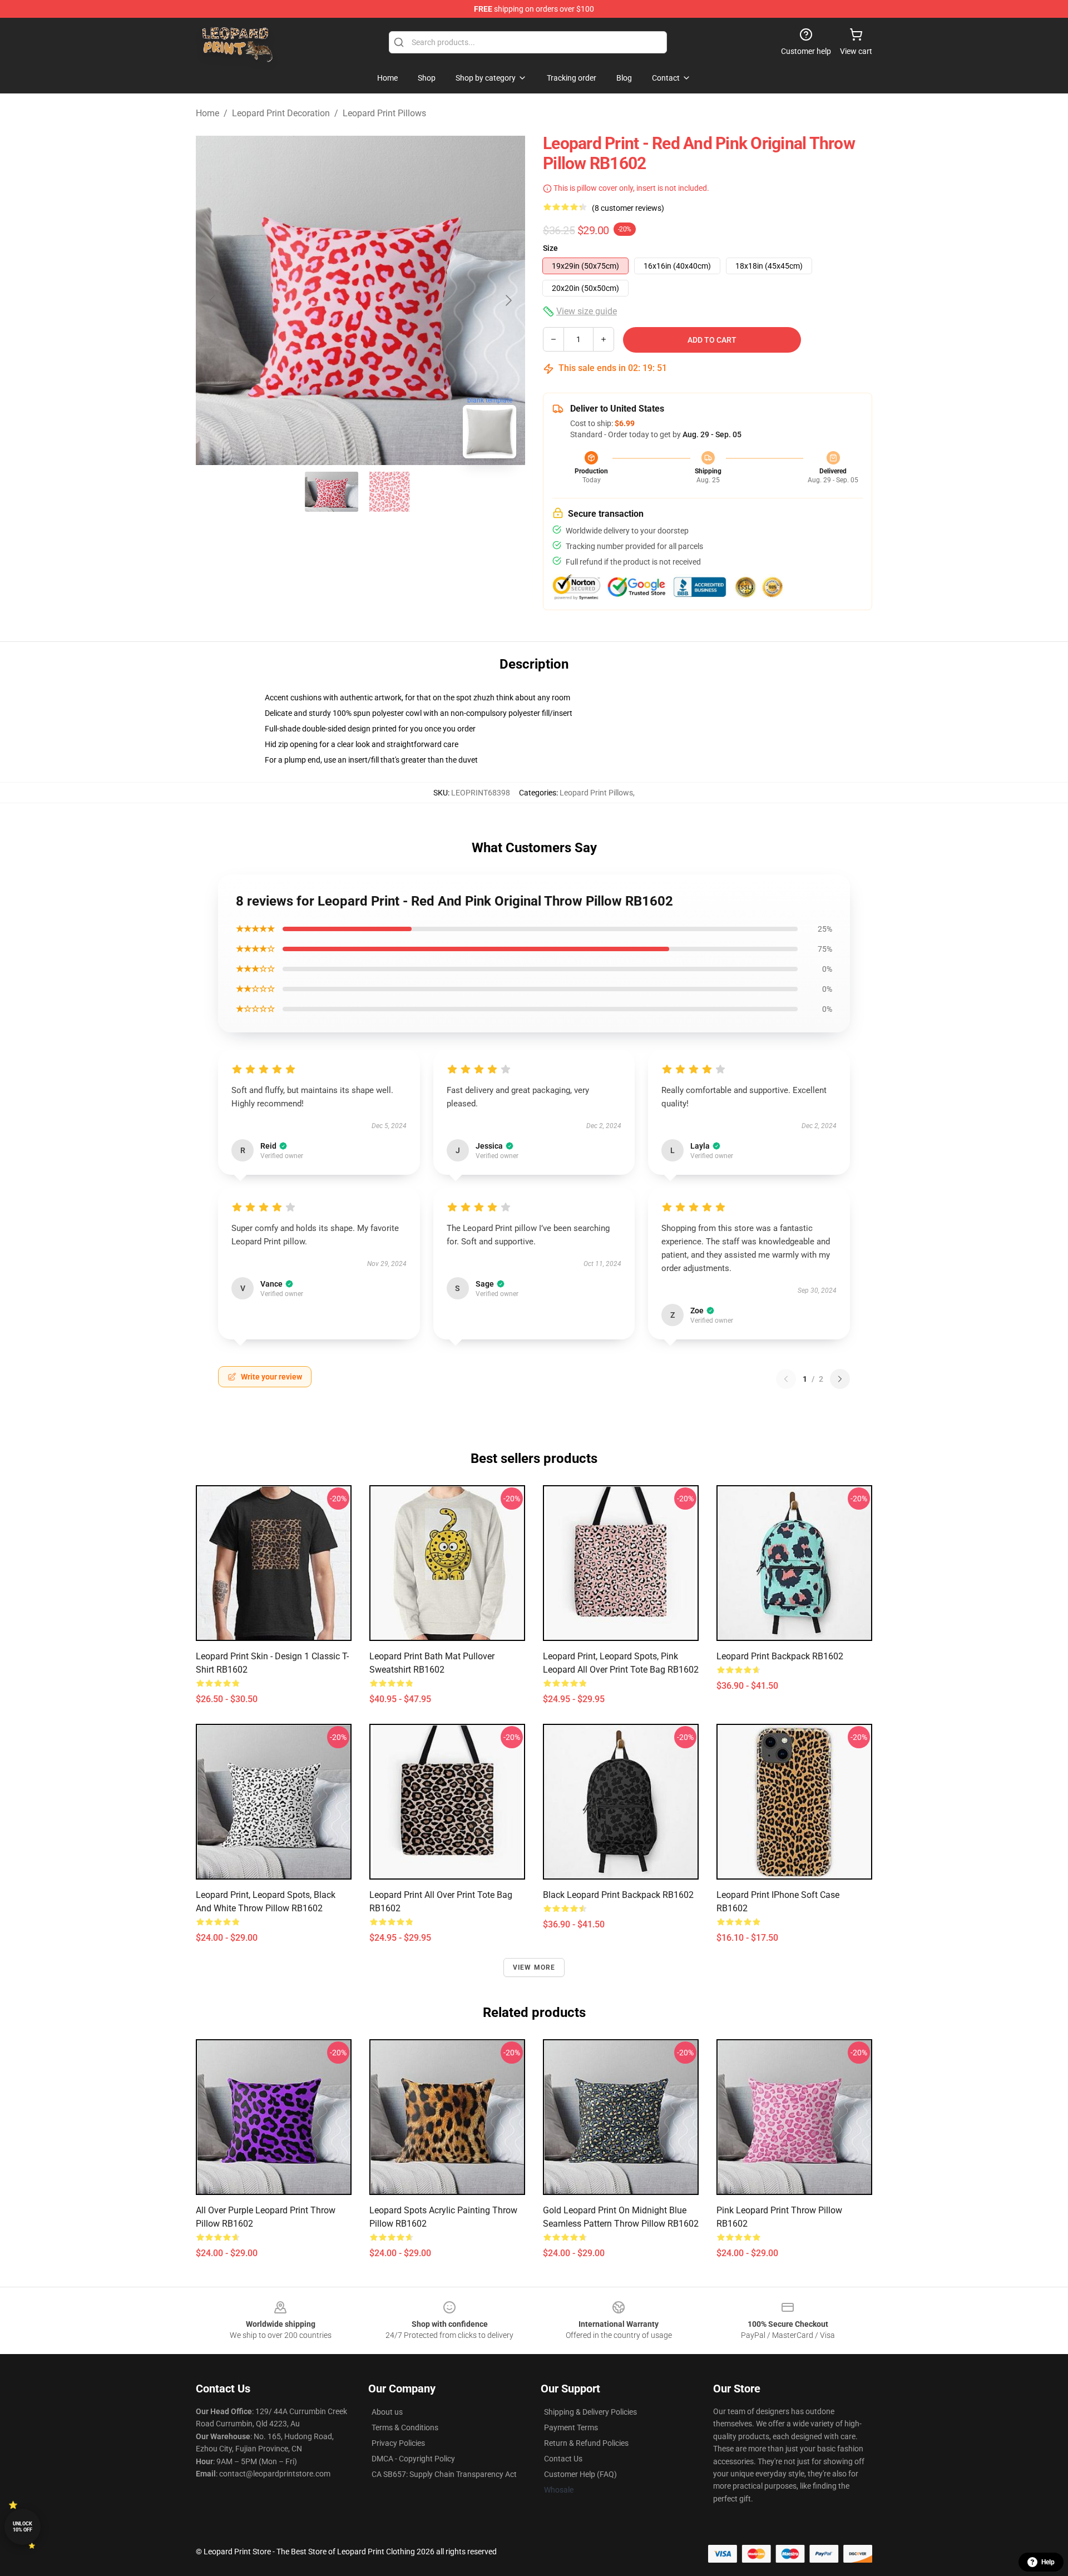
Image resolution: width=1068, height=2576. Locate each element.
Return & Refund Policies (586, 2443)
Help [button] (1048, 2562)
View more (534, 1967)
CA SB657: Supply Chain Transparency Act (444, 2474)
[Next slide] (508, 300)
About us (387, 2412)
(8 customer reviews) (628, 208)
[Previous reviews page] (786, 1379)
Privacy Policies (398, 2443)
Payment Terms (571, 2427)
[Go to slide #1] (332, 492)
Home (207, 113)
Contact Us (563, 2459)
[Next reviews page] (840, 1379)
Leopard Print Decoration (281, 113)
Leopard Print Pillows (384, 113)
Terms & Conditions (405, 2427)
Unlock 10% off (23, 2527)
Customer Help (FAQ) (580, 2474)
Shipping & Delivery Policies (590, 2412)
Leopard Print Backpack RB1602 (780, 1656)
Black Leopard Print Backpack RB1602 (618, 1895)
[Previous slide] (213, 300)
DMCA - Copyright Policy (413, 2459)
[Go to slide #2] (389, 492)
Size (550, 248)
